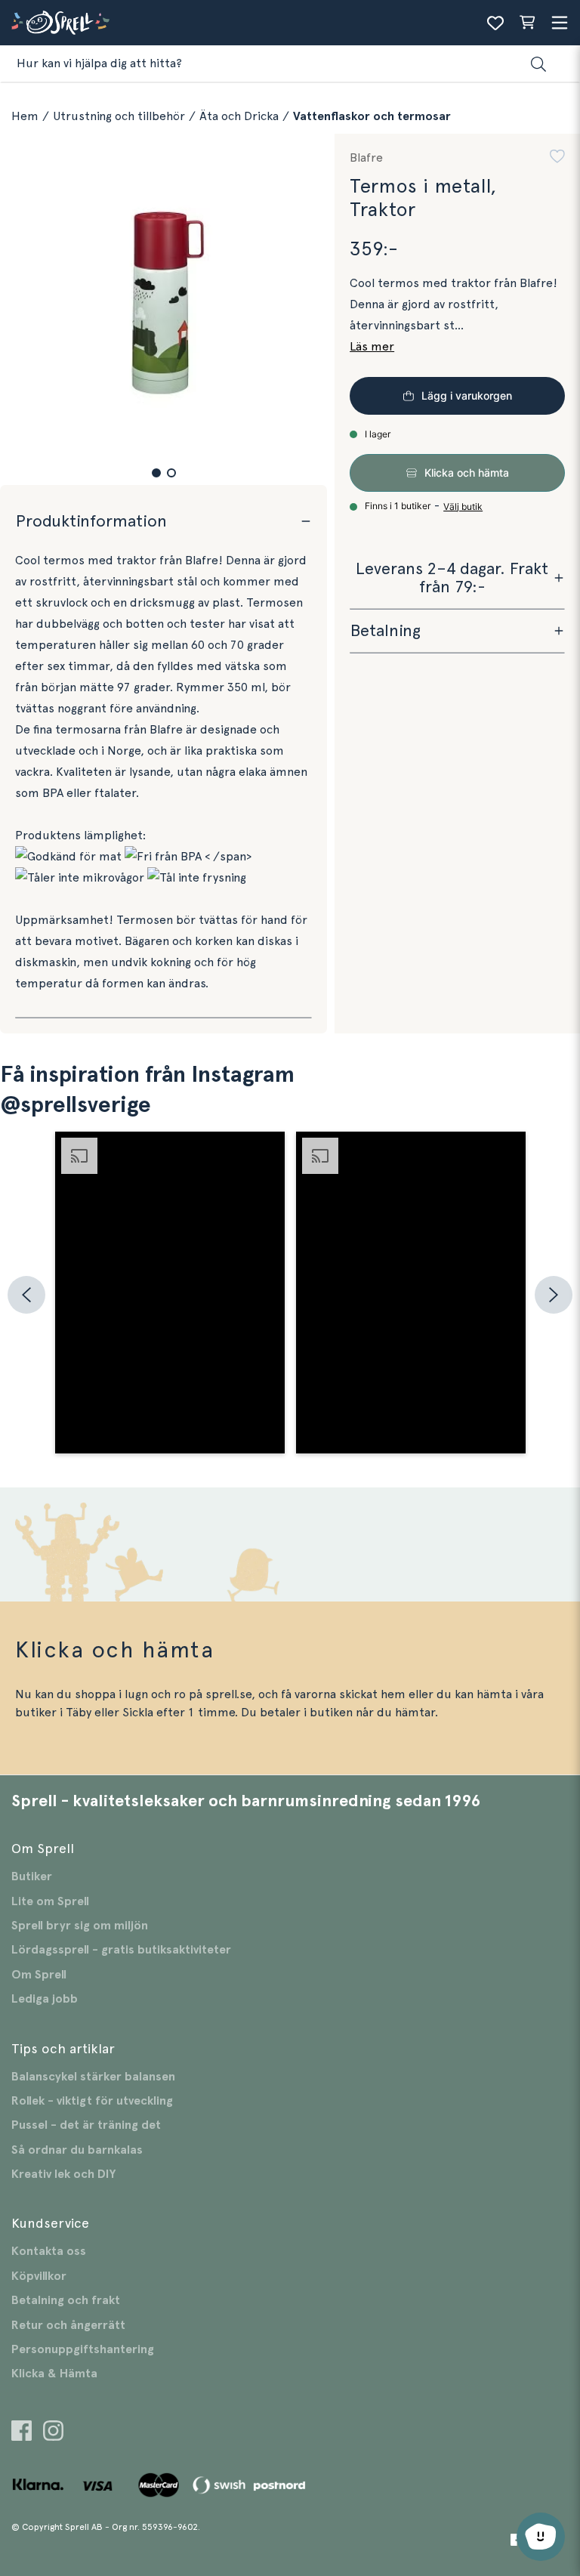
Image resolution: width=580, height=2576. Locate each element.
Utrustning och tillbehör (119, 116)
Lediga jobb (45, 1999)
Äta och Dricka (239, 116)
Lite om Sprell (50, 1901)
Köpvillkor (39, 2276)
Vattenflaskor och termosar (372, 116)
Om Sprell (39, 1975)
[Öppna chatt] (541, 2537)
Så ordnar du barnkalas (77, 2150)
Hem (25, 116)
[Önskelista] (495, 23)
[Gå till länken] (22, 2433)
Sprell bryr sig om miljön (80, 1926)
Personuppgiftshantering (83, 2349)
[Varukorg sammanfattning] (527, 23)
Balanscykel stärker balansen (93, 2077)
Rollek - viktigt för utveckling (92, 2101)
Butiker (32, 1876)
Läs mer (372, 347)
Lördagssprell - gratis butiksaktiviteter (121, 1950)
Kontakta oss (49, 2251)
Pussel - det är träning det (86, 2125)
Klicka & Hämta (54, 2374)
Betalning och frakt (66, 2300)
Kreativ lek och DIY (63, 2174)
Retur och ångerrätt (68, 2325)
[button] (156, 473)
